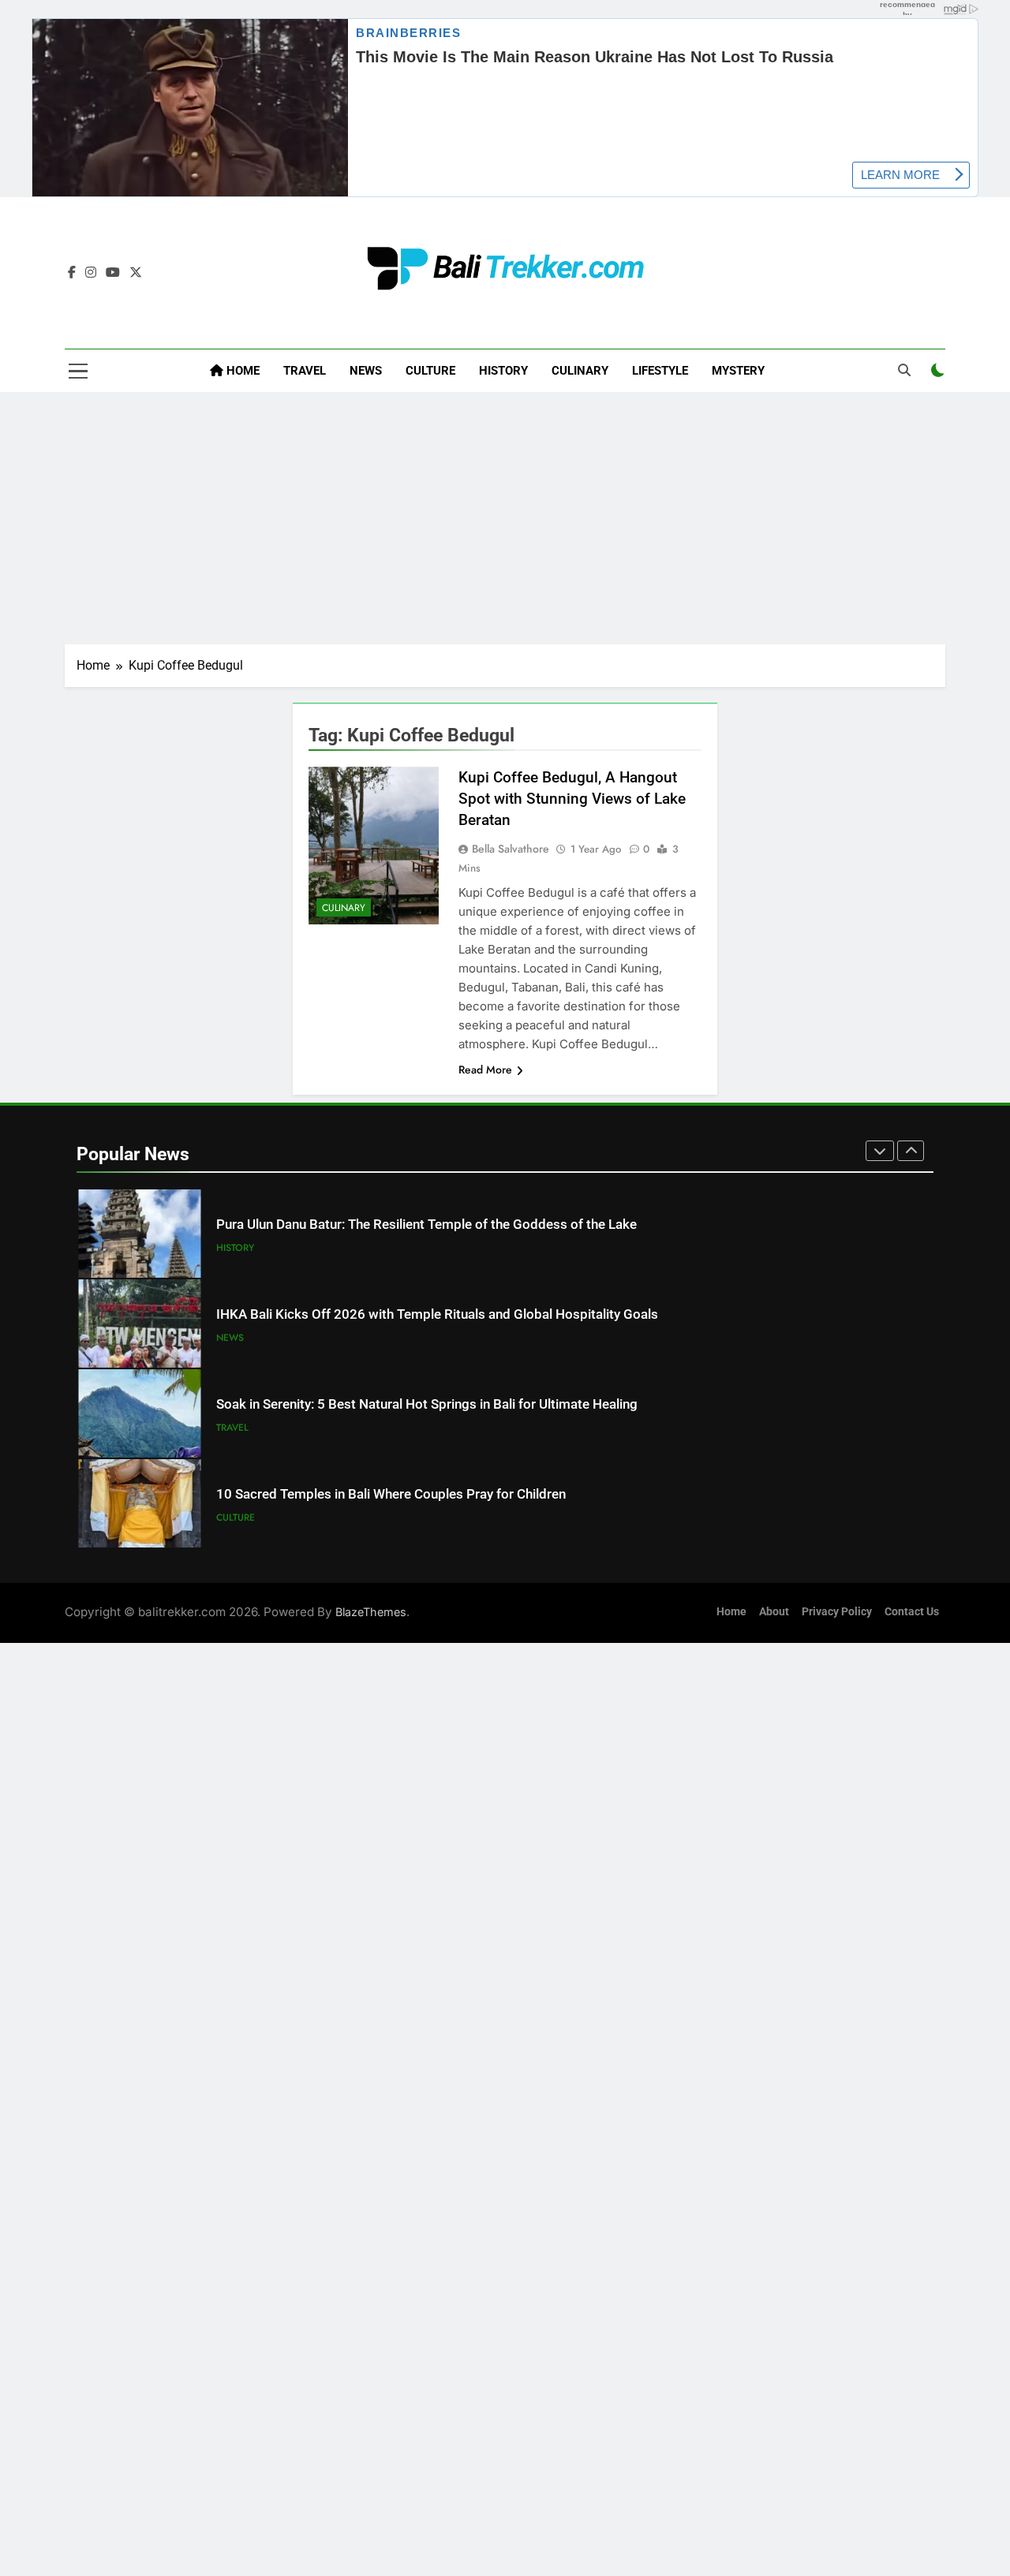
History (503, 371)
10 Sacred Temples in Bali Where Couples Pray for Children (391, 1494)
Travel (305, 371)
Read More (485, 1070)
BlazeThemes (371, 1612)
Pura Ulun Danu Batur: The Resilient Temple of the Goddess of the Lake (426, 1225)
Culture (430, 371)
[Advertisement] (505, 518)
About (774, 1612)
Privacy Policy (837, 1612)
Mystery (738, 371)
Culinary (580, 371)
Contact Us (912, 1612)
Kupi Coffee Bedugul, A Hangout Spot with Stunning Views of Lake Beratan (572, 799)
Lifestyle (660, 371)
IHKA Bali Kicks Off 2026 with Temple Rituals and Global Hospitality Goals (437, 1314)
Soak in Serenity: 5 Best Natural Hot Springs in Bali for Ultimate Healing (427, 1404)
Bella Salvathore (511, 849)
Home (241, 371)
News (366, 371)
